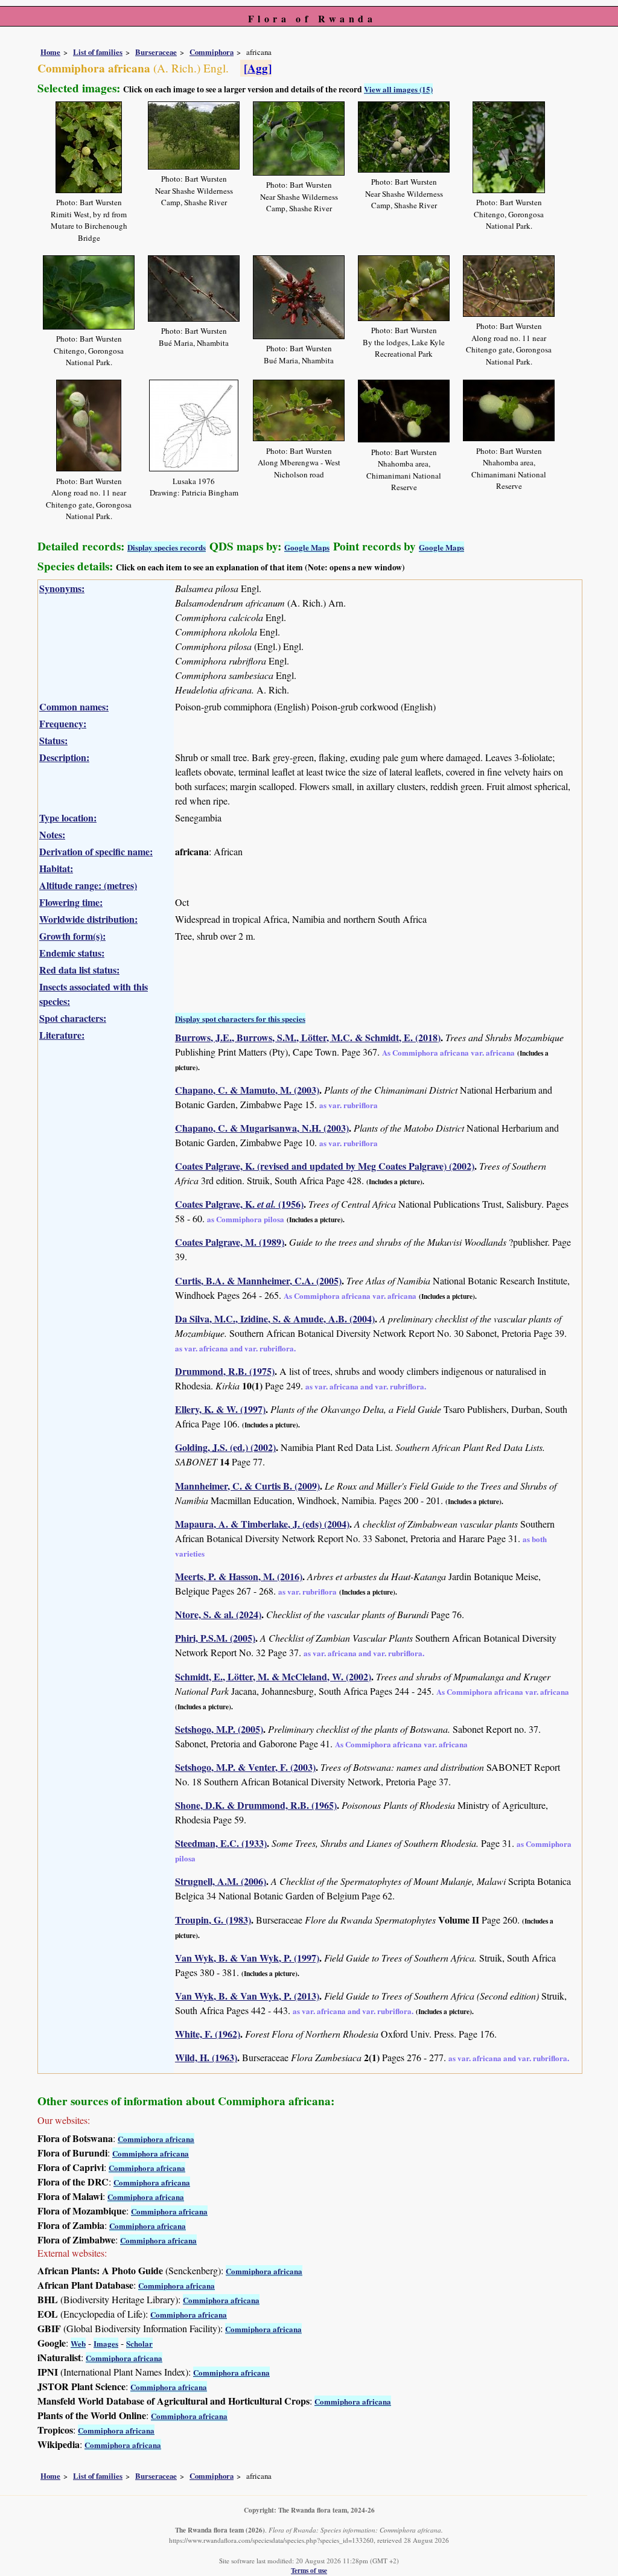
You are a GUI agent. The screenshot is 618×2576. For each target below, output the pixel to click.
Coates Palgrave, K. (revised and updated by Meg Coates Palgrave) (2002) (325, 1166)
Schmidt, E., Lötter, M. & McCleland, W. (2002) (273, 1676)
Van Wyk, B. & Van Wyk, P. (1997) (247, 1958)
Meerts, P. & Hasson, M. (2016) (239, 1576)
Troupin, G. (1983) (213, 1920)
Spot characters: (73, 1018)
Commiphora (212, 52)
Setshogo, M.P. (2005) (219, 1729)
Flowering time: (71, 902)
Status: (53, 740)
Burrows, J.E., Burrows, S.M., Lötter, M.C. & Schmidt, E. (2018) (308, 1037)
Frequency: (63, 723)
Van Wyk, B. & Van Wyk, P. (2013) (247, 1996)
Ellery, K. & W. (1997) (220, 1409)
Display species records (167, 547)
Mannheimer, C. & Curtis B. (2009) (247, 1486)
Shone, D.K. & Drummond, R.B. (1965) (256, 1805)
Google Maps (307, 547)
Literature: (62, 1035)
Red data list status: (79, 970)
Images (106, 2343)
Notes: (52, 834)
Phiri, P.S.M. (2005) (215, 1638)
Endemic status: (72, 953)
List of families (98, 52)
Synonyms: (62, 588)
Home (50, 52)
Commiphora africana (156, 2139)
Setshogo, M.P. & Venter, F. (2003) (245, 1767)
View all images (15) (398, 89)
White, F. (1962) (208, 2034)
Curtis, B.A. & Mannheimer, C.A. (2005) (258, 1280)
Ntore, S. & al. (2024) (218, 1614)
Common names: (74, 706)
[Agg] (258, 68)
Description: (64, 757)
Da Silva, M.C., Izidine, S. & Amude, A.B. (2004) (275, 1318)
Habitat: (56, 868)
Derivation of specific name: (96, 851)
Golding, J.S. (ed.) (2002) (225, 1447)
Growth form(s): (72, 936)
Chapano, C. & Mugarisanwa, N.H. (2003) (262, 1128)
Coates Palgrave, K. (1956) (239, 1204)
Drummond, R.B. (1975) (225, 1371)
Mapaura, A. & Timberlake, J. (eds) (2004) (262, 1524)
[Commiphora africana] (89, 145)
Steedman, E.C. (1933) (221, 1843)
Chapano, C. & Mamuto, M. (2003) (247, 1090)
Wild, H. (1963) (206, 2057)
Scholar (139, 2343)
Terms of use (309, 2570)
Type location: (68, 818)
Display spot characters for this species (240, 1019)
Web (78, 2343)
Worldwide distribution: (88, 919)
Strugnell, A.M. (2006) (221, 1881)
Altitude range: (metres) (88, 885)
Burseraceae (156, 52)
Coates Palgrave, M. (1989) (230, 1242)
